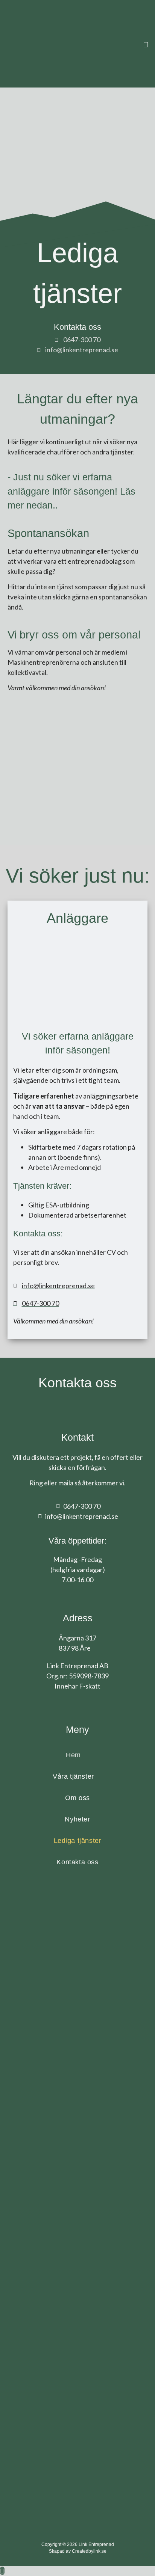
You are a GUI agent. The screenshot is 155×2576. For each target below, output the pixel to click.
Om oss (77, 1798)
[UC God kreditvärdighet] (78, 2172)
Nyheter (77, 1819)
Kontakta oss (77, 1862)
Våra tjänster (73, 1776)
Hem (73, 1755)
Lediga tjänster (78, 1841)
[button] (146, 44)
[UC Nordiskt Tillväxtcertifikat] (77, 2251)
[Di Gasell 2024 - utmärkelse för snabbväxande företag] (43, 1956)
